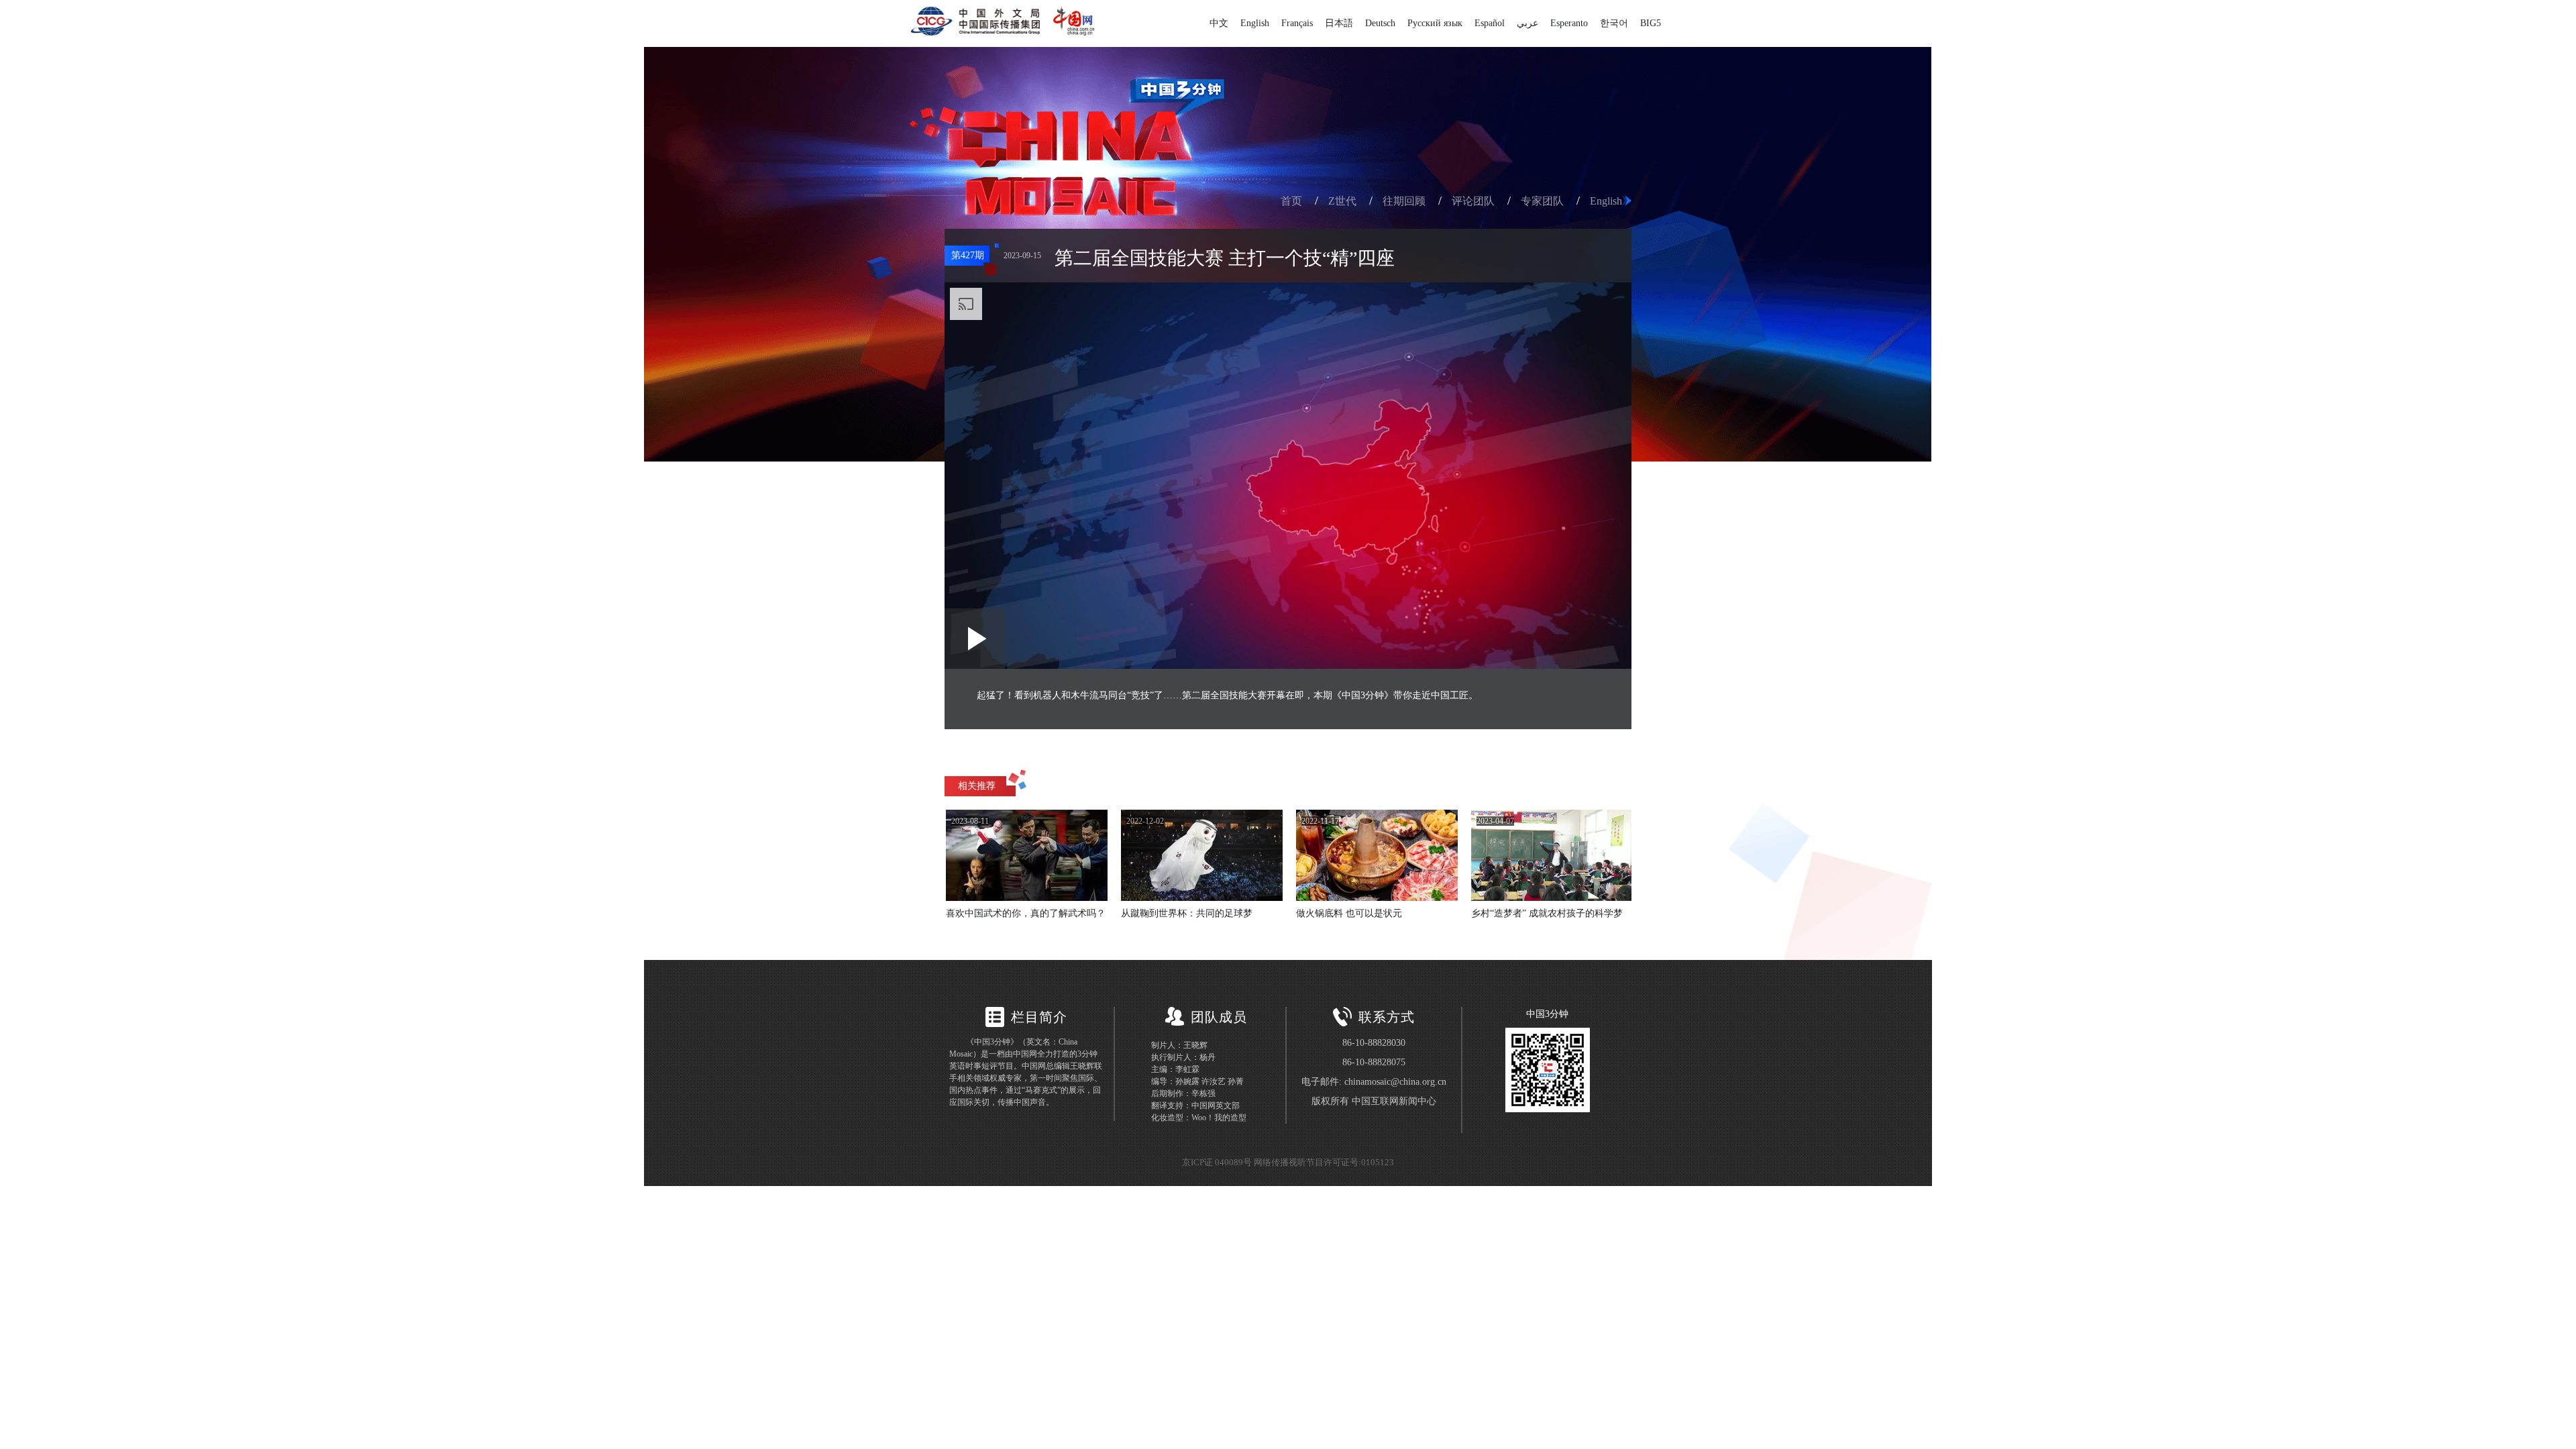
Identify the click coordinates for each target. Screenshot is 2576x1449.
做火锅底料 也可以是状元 (1349, 913)
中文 (1219, 23)
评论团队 (1473, 201)
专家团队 (1542, 201)
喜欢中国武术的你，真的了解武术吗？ (1026, 913)
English (1255, 23)
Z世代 (1342, 201)
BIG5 (1651, 23)
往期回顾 (1404, 201)
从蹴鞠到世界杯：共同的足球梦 (1187, 913)
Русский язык (1435, 23)
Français (1297, 23)
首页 (1291, 201)
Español (1490, 23)
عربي (1527, 23)
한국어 (1614, 23)
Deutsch (1380, 23)
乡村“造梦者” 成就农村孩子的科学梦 (1547, 913)
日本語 (1339, 23)
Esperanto (1569, 23)
